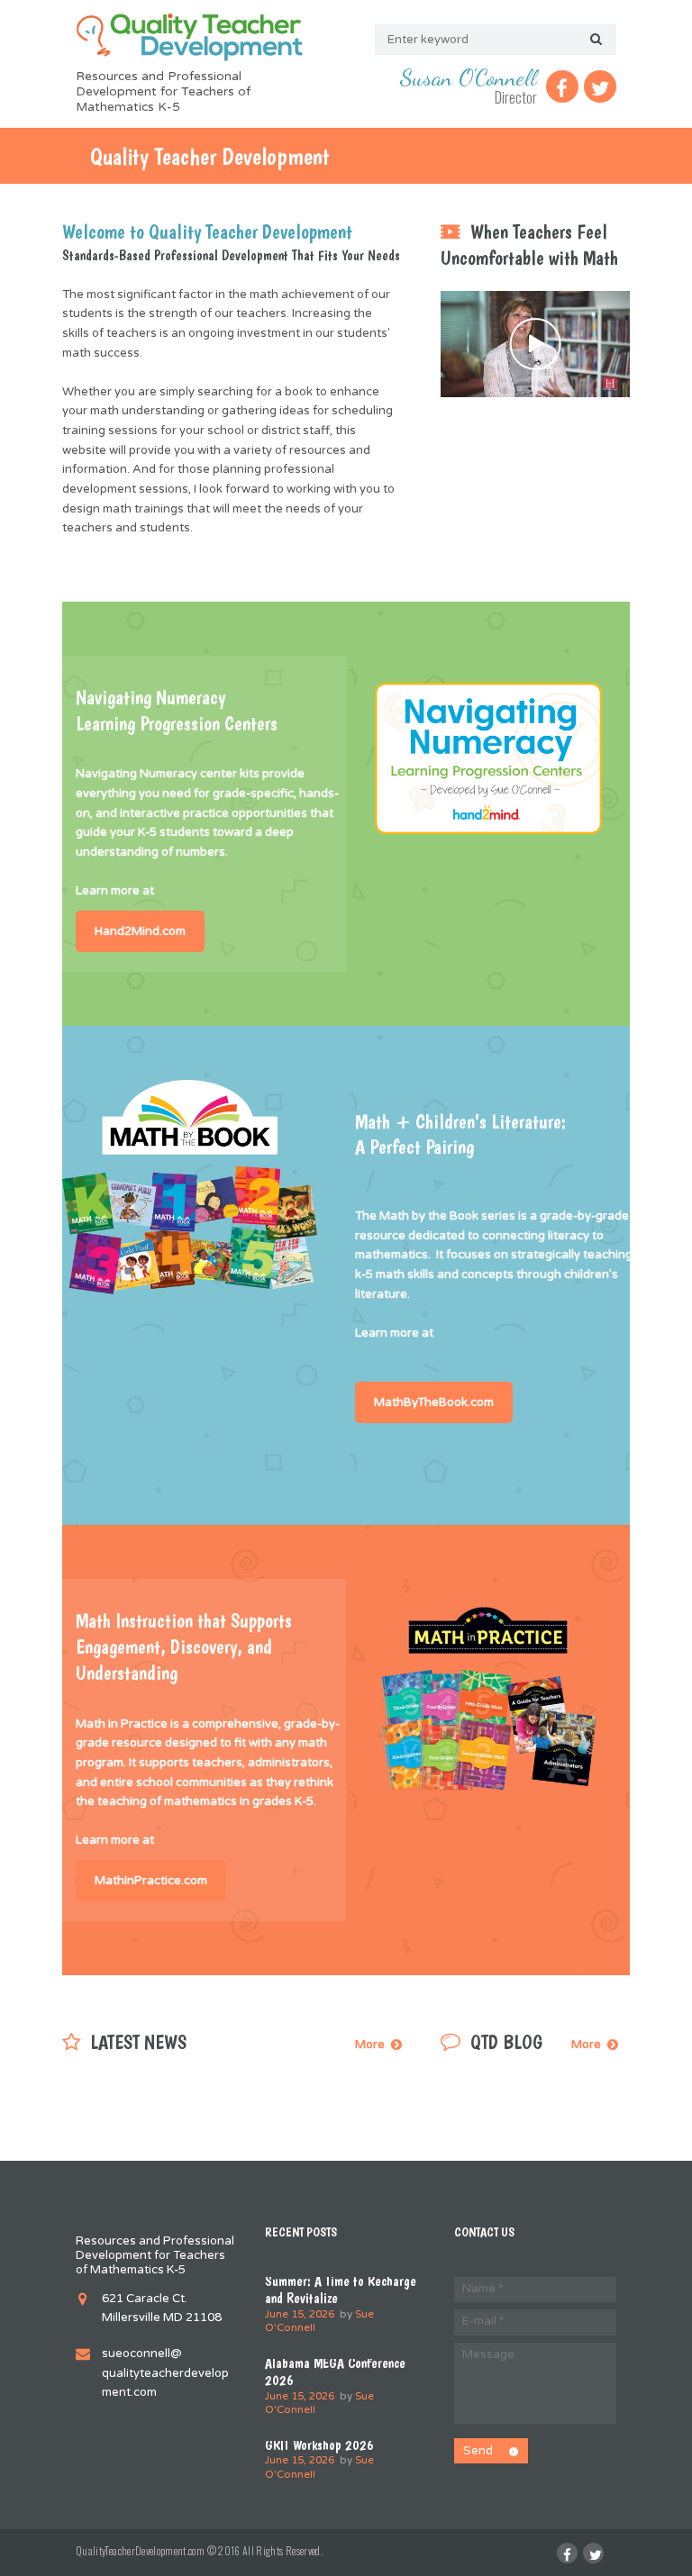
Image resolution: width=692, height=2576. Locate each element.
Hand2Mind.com (140, 931)
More (370, 2045)
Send (478, 2451)
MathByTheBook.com (434, 1402)
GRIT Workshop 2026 (319, 2445)
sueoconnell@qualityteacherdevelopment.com (165, 2373)
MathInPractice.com (151, 1881)
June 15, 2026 (300, 2314)
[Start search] (594, 40)
